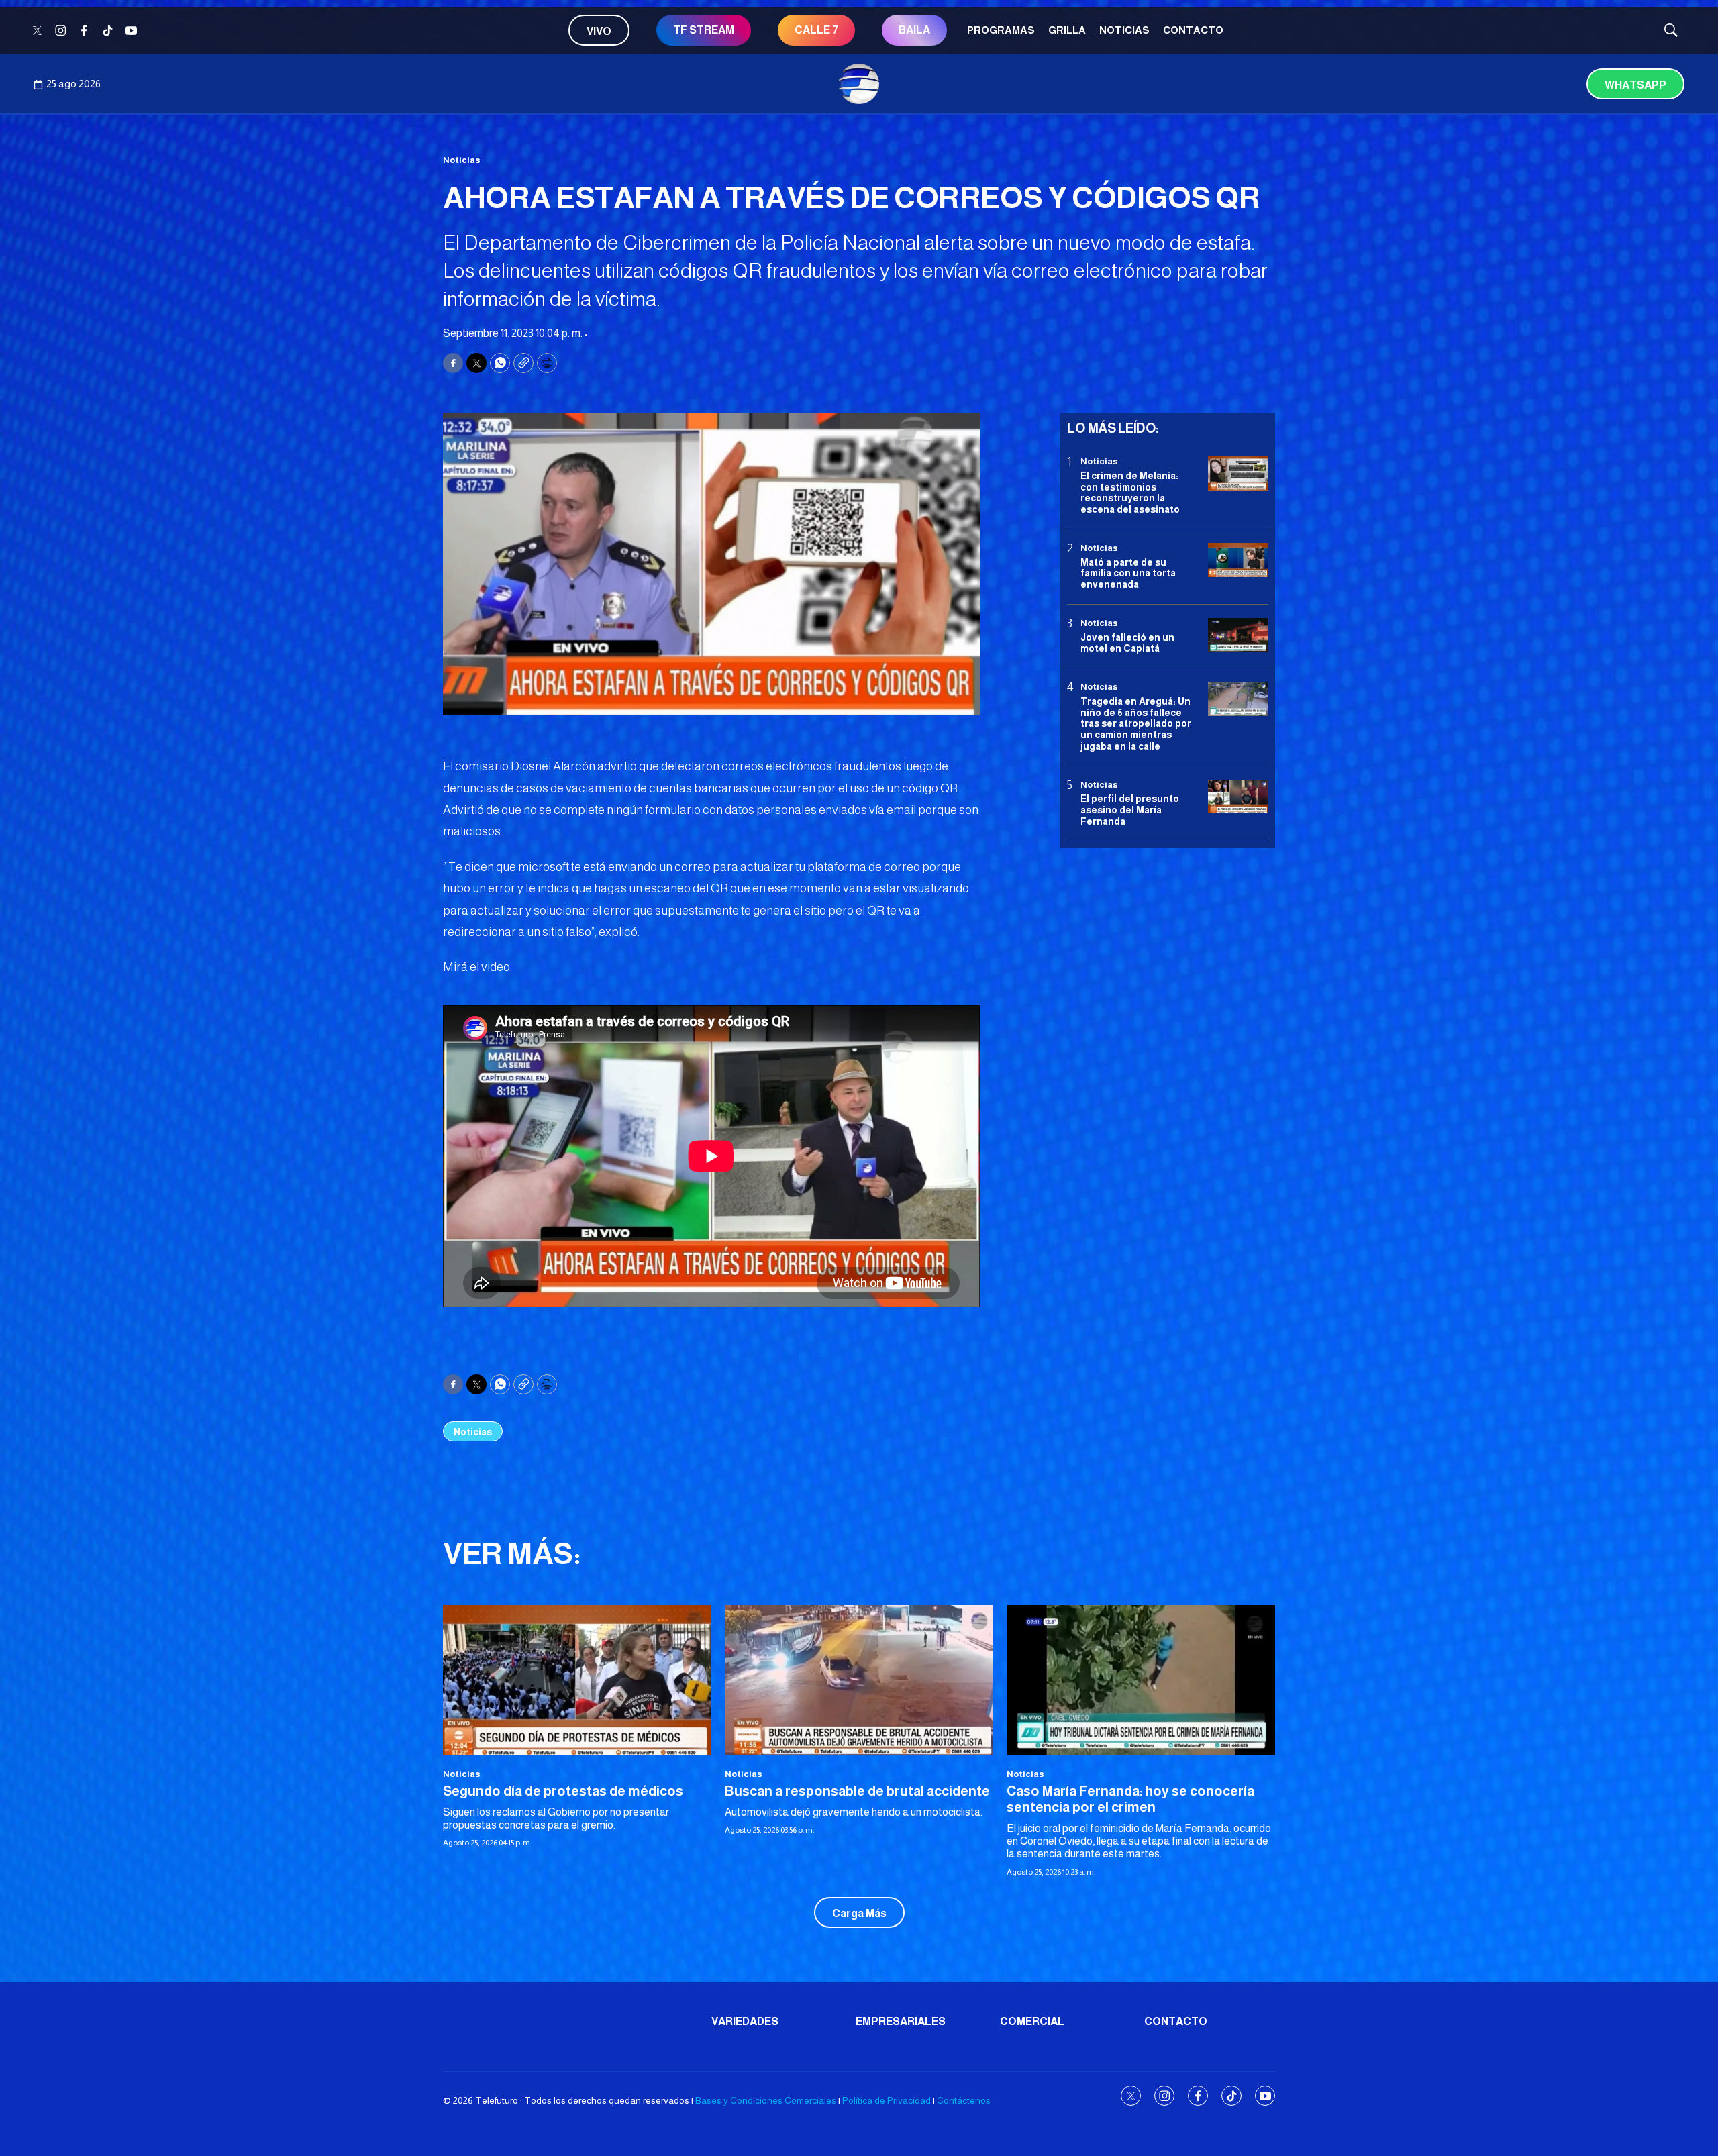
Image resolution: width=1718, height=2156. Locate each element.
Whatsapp (1635, 85)
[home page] (859, 84)
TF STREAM (704, 30)
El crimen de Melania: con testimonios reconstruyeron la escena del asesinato (1130, 492)
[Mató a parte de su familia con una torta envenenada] (1238, 560)
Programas (1001, 30)
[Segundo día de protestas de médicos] (577, 1681)
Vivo (599, 31)
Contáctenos (964, 2100)
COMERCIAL (1032, 2021)
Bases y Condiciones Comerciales (766, 2100)
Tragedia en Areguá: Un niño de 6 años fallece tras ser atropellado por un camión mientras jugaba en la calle (1136, 723)
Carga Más (859, 1913)
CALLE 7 (816, 30)
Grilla (1067, 30)
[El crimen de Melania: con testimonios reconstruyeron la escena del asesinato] (1238, 473)
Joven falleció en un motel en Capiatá (1127, 643)
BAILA (914, 30)
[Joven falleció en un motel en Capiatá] (1238, 635)
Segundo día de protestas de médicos (563, 1791)
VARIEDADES (745, 2021)
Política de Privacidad (887, 2100)
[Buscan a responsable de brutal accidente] (859, 1681)
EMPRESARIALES (901, 2021)
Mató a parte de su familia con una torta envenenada (1128, 573)
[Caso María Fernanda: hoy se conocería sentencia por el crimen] (1141, 1681)
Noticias (1124, 30)
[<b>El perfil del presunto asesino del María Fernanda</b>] (1238, 796)
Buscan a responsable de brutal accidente (857, 1791)
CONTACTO (1193, 30)
